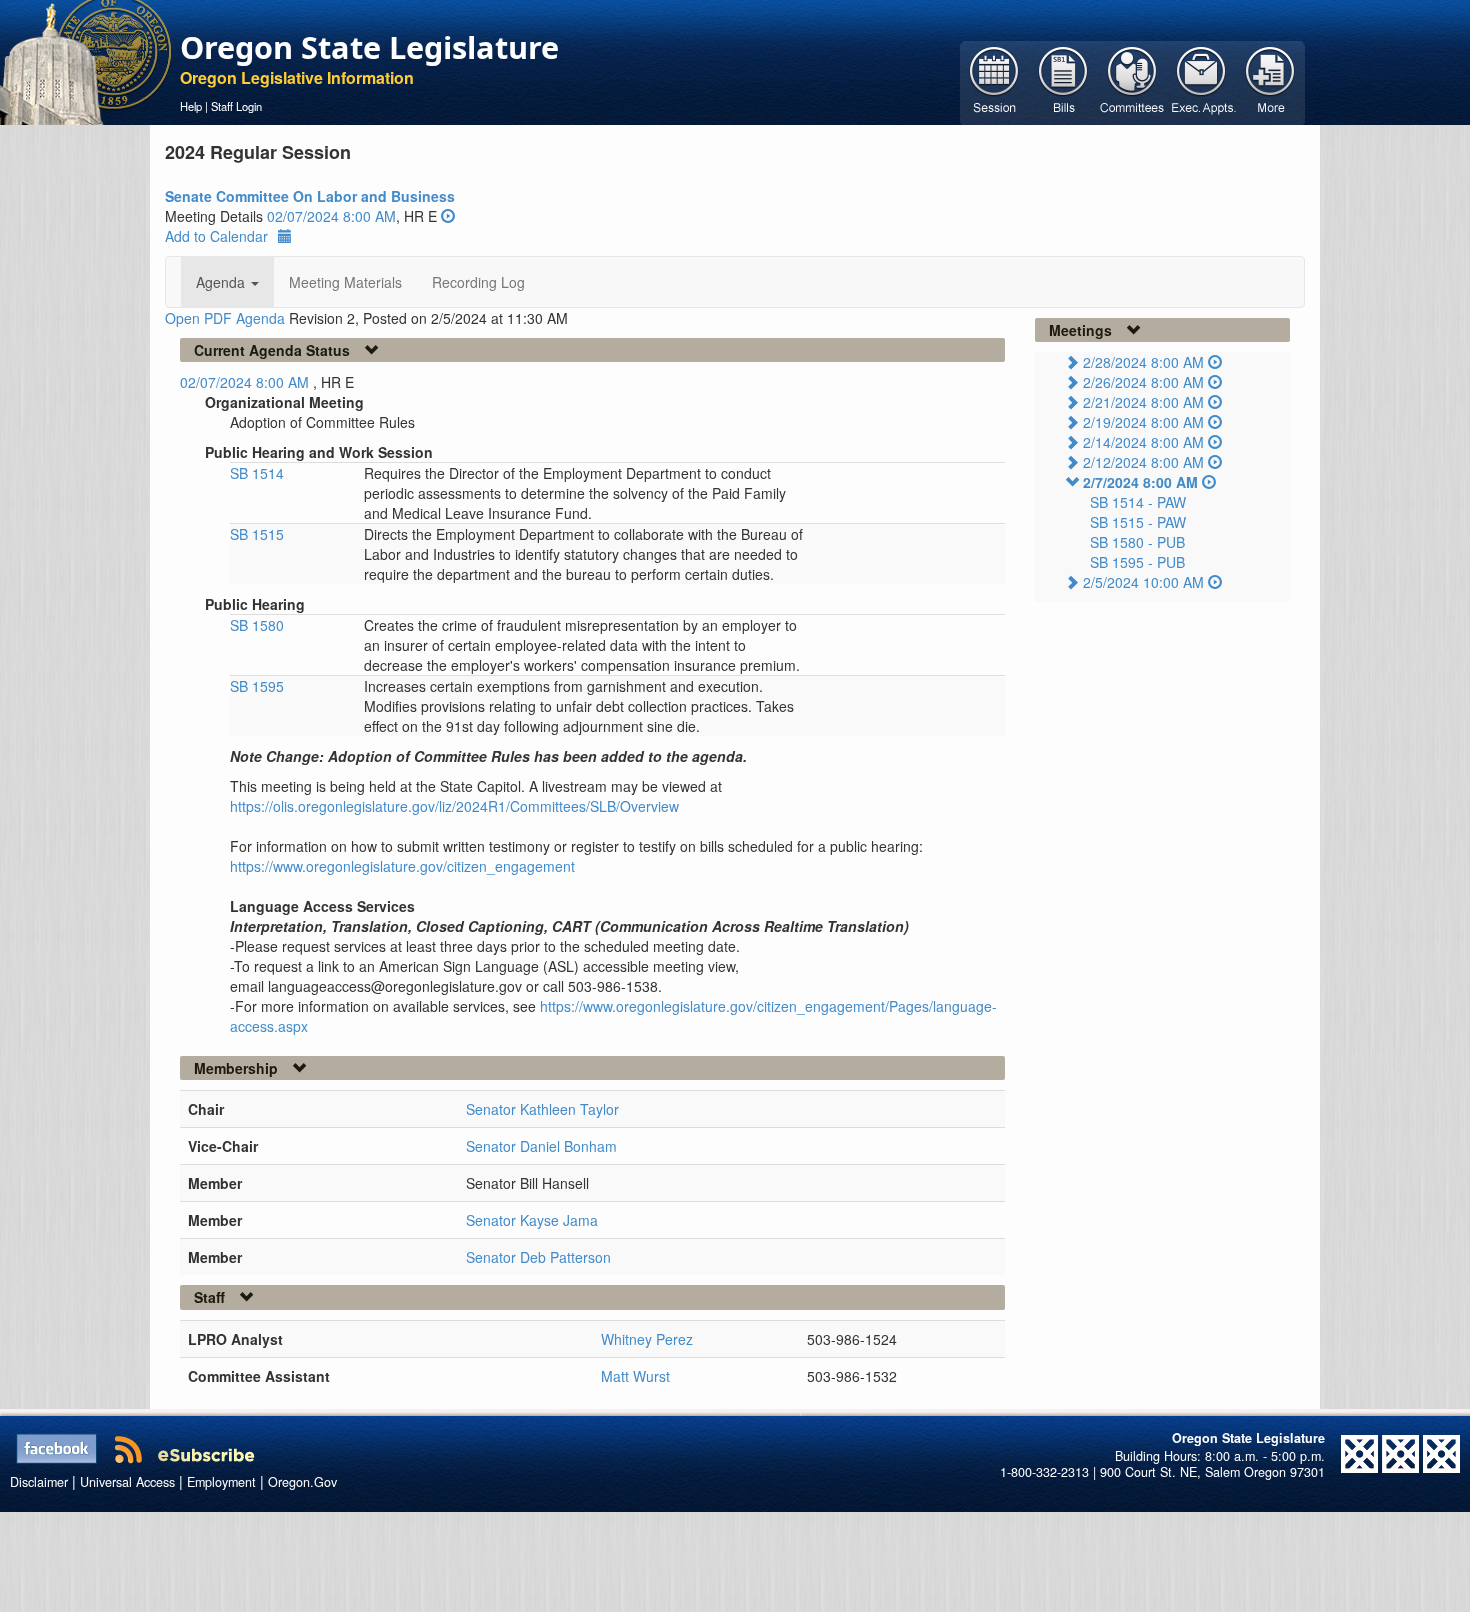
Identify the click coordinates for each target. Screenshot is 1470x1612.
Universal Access (127, 1482)
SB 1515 (257, 534)
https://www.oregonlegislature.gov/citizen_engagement (402, 866)
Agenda (222, 282)
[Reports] (1270, 81)
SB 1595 (257, 686)
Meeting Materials (345, 282)
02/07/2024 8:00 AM (331, 216)
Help (191, 106)
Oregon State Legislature (369, 47)
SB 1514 (257, 473)
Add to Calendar (216, 236)
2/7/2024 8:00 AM (1140, 482)
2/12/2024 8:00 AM (1143, 462)
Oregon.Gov (302, 1482)
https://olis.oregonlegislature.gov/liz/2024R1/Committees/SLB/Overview (454, 806)
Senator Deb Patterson (538, 1257)
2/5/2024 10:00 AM (1143, 582)
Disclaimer (39, 1482)
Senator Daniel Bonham (541, 1146)
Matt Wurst (635, 1376)
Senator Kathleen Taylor (542, 1109)
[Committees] (1132, 81)
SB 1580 (257, 625)
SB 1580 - (1137, 542)
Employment (221, 1482)
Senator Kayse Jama (532, 1220)
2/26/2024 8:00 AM (1143, 382)
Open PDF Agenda (225, 318)
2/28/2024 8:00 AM (1143, 362)
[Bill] (1063, 81)
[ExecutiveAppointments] (1201, 81)
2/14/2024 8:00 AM (1143, 442)
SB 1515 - (1138, 522)
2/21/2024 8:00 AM (1143, 402)
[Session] (994, 81)
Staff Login (236, 106)
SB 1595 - (1137, 562)
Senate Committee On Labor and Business (310, 196)
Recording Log (478, 282)
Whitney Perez (647, 1339)
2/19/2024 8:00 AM (1143, 422)
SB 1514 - (1138, 502)
